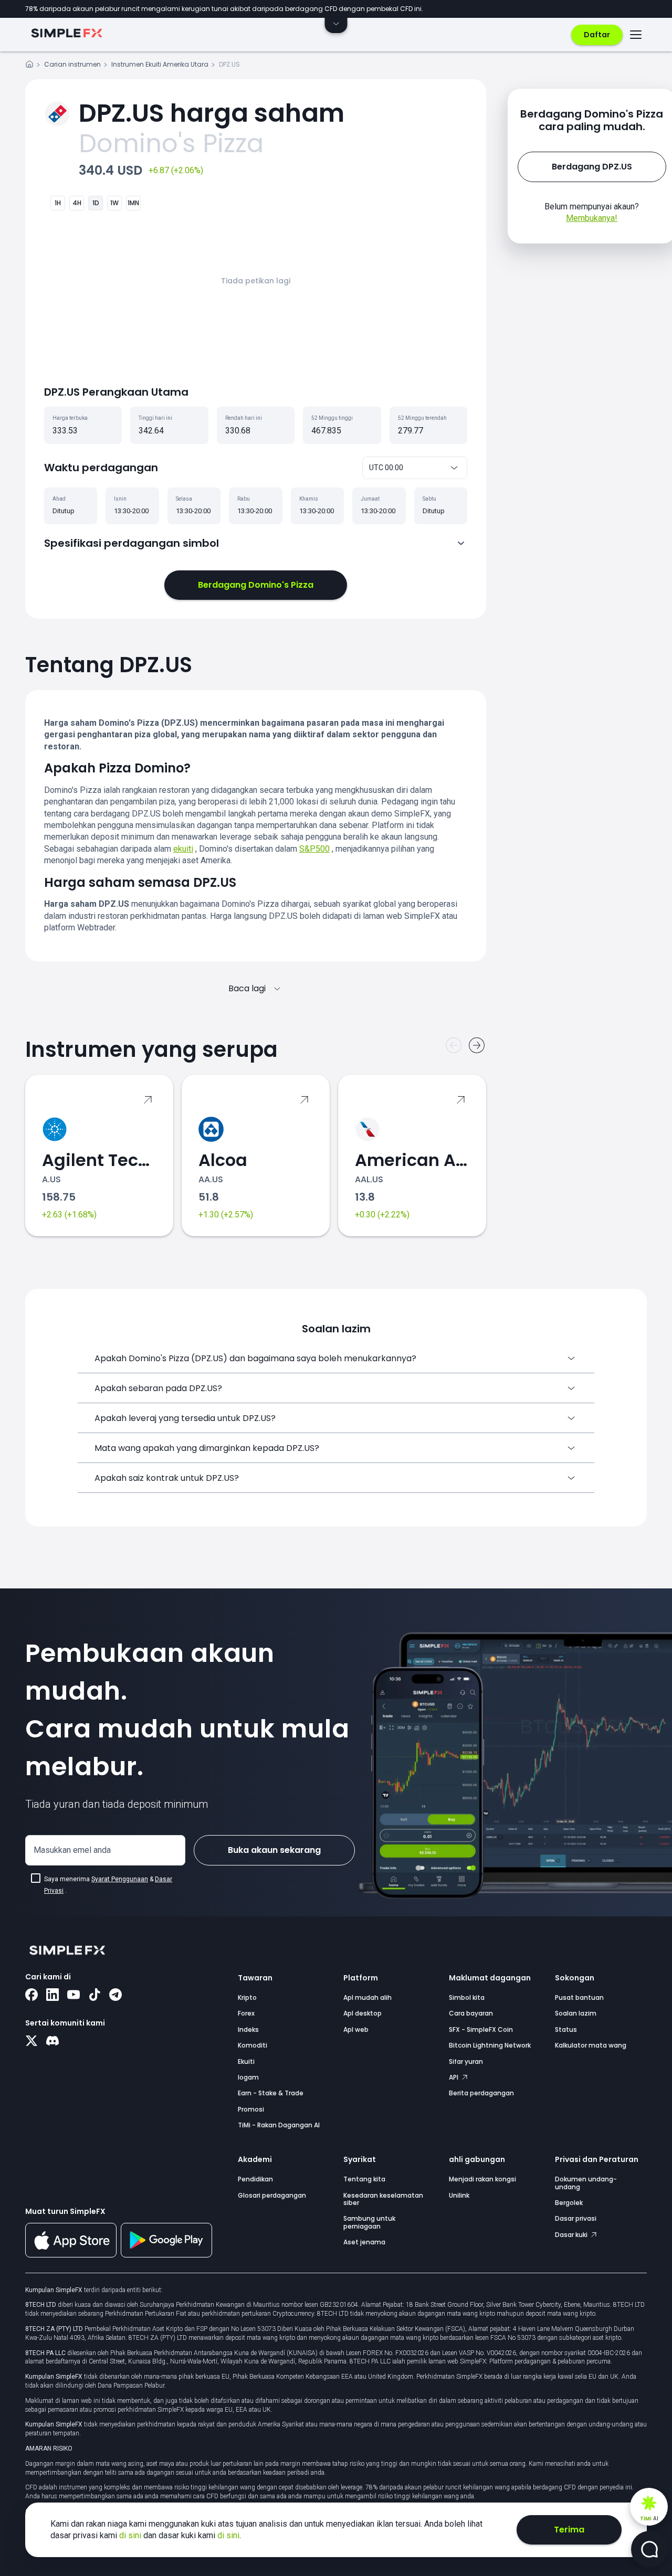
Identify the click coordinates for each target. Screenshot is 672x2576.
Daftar (597, 35)
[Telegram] (115, 1996)
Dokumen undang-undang (586, 2183)
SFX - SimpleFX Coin (481, 2029)
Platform (361, 1978)
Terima (569, 2530)
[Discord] (52, 2042)
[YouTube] (73, 1996)
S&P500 (314, 849)
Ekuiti (246, 2061)
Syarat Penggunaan (120, 1879)
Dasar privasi (576, 2218)
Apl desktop (363, 2013)
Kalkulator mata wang (591, 2045)
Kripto (247, 1997)
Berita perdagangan (481, 2093)
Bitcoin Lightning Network (490, 2045)
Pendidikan (255, 2179)
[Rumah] (29, 66)
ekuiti (183, 849)
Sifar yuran (466, 2061)
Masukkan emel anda (72, 1850)
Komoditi (253, 2045)
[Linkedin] (52, 1996)
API (454, 2077)
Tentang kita (364, 2179)
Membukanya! (592, 218)
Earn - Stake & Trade (271, 2093)
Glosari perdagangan (272, 2195)
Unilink (459, 2195)
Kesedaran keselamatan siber (383, 2199)
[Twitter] (31, 2042)
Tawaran (255, 1978)
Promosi (251, 2109)
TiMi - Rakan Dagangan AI (279, 2125)
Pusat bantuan (579, 1997)
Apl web (356, 2029)
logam (248, 2077)
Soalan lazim (576, 2013)
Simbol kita (467, 1997)
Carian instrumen (72, 64)
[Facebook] (31, 1996)
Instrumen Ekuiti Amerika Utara (160, 64)
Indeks (248, 2029)
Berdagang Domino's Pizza (256, 585)
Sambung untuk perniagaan (369, 2222)
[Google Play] (166, 2255)
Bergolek (569, 2203)
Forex (246, 2013)
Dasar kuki (572, 2235)
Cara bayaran (471, 2013)
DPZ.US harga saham (212, 113)
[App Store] (71, 2255)
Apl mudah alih (367, 1997)
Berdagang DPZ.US (592, 167)
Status (566, 2029)
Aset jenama (364, 2242)
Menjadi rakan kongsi (482, 2179)
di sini (131, 2535)
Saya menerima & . (108, 1885)
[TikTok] (94, 1996)
